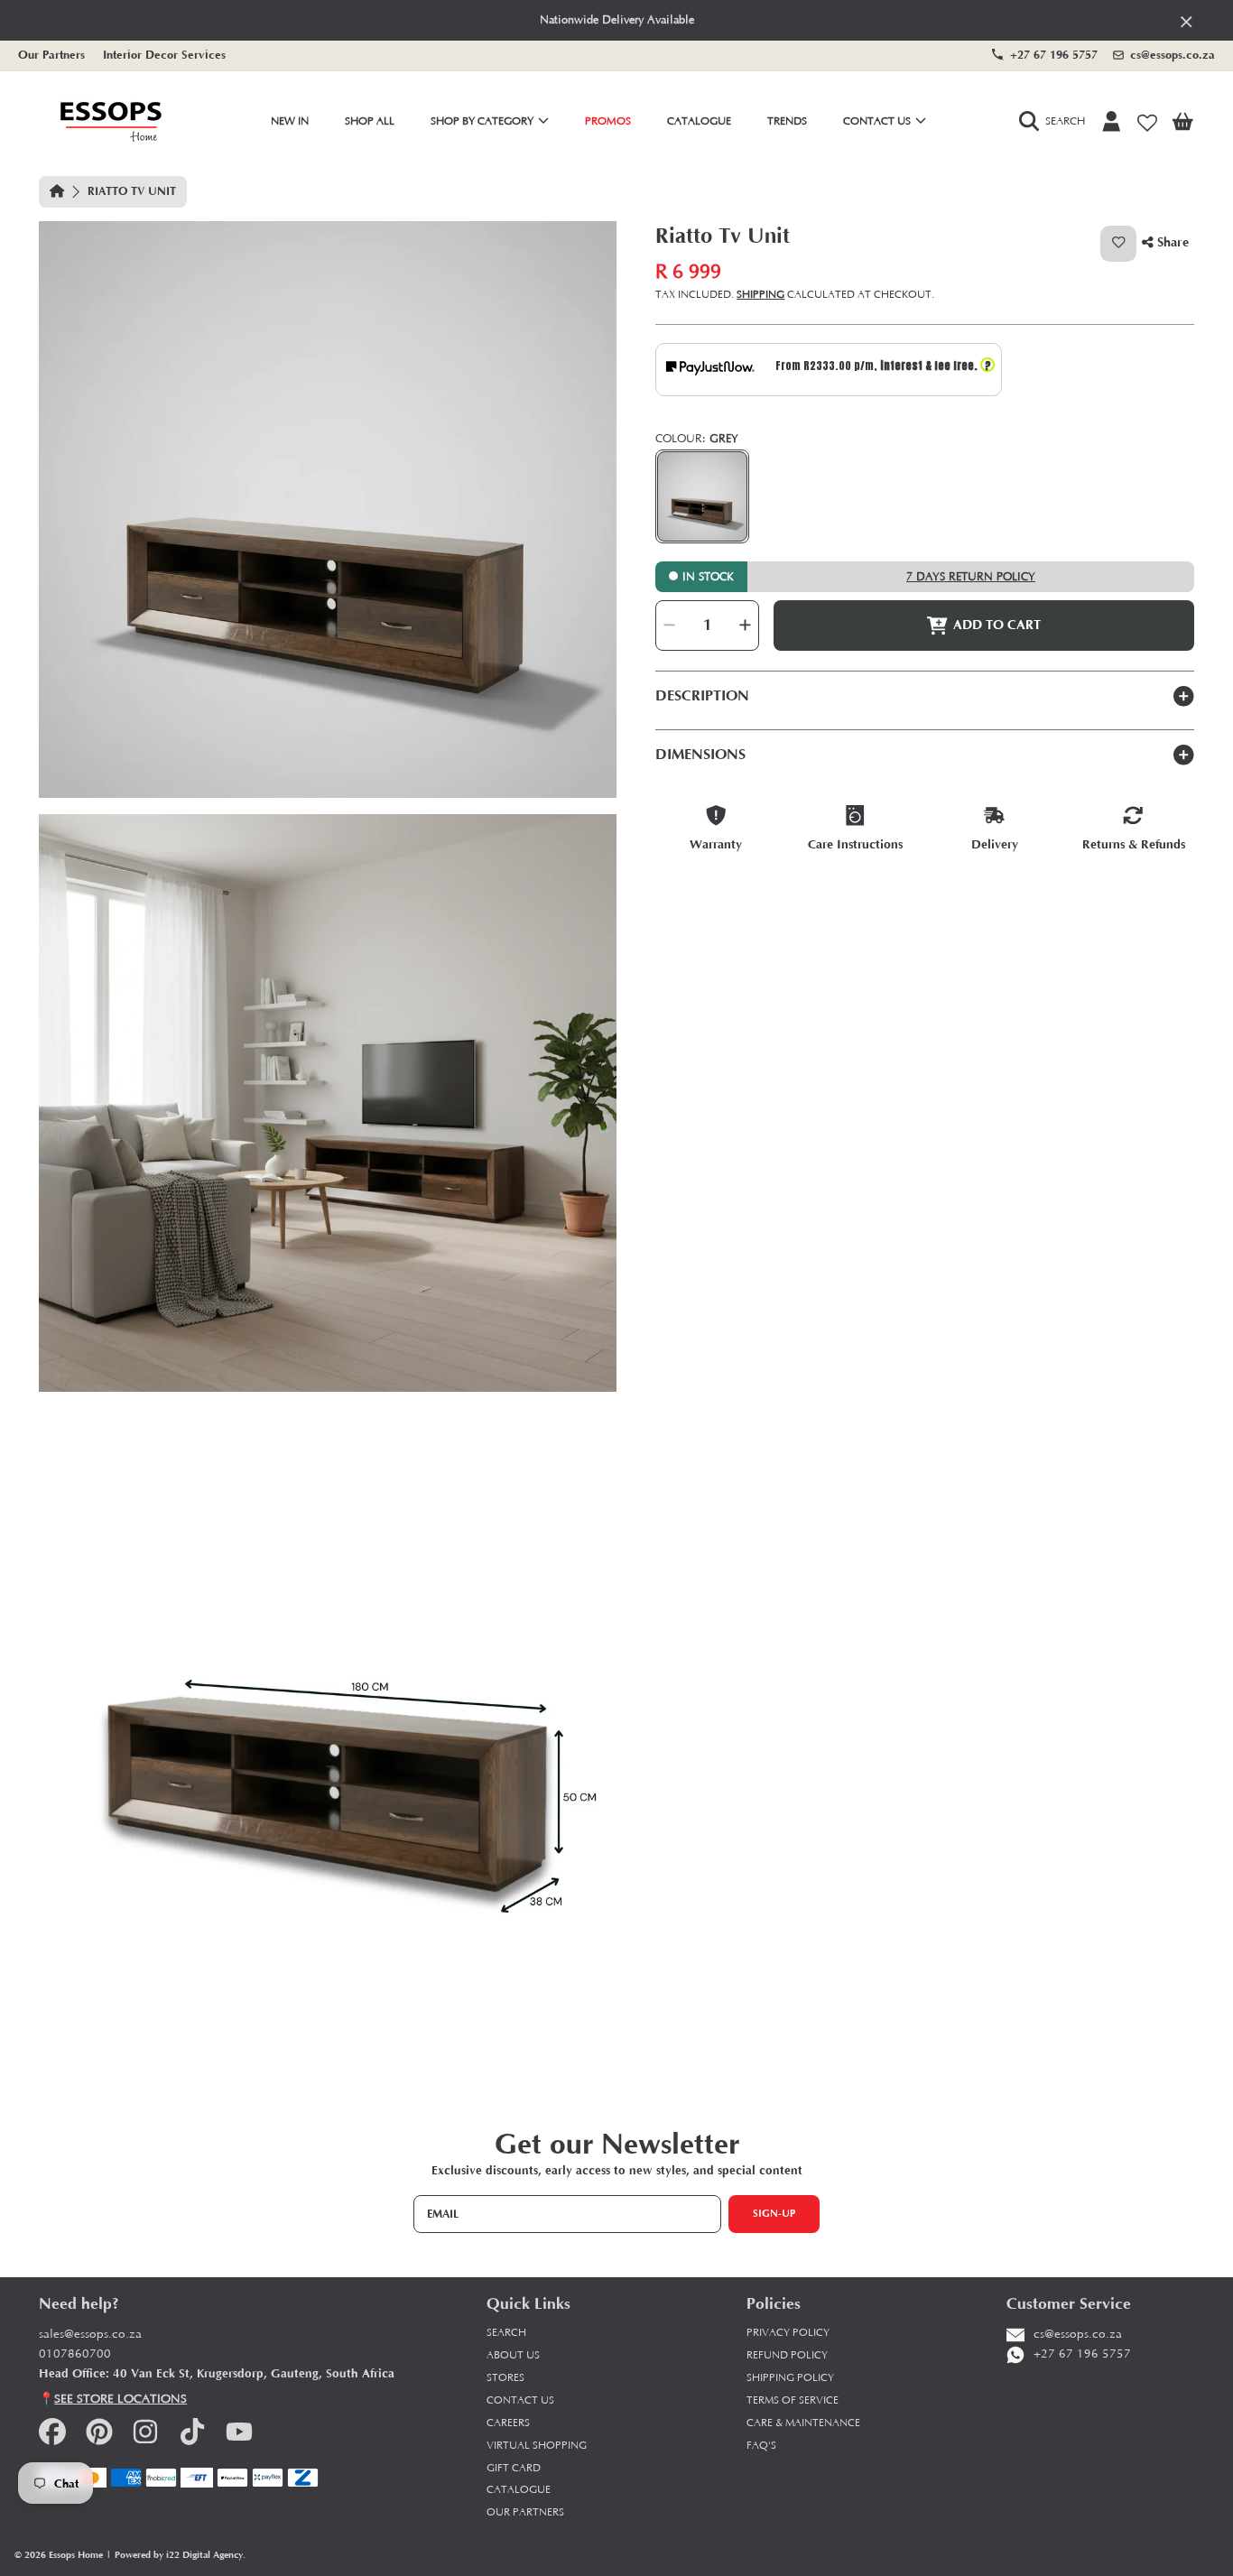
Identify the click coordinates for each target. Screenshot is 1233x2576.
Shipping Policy (790, 2378)
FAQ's (761, 2446)
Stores (505, 2378)
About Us (513, 2355)
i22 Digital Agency (204, 2555)
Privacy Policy (788, 2333)
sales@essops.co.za (90, 2335)
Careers (508, 2423)
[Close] (1187, 21)
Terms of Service (793, 2400)
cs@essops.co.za (1173, 55)
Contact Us (878, 121)
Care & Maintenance (803, 2423)
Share (1171, 242)
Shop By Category (483, 121)
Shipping (760, 295)
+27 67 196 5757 (1054, 55)
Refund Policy (787, 2355)
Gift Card (514, 2468)
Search (506, 2333)
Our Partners (51, 55)
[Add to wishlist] (1118, 244)
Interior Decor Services (164, 55)
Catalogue (519, 2490)
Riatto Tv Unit (132, 191)
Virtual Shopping (537, 2446)
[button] (1056, 122)
